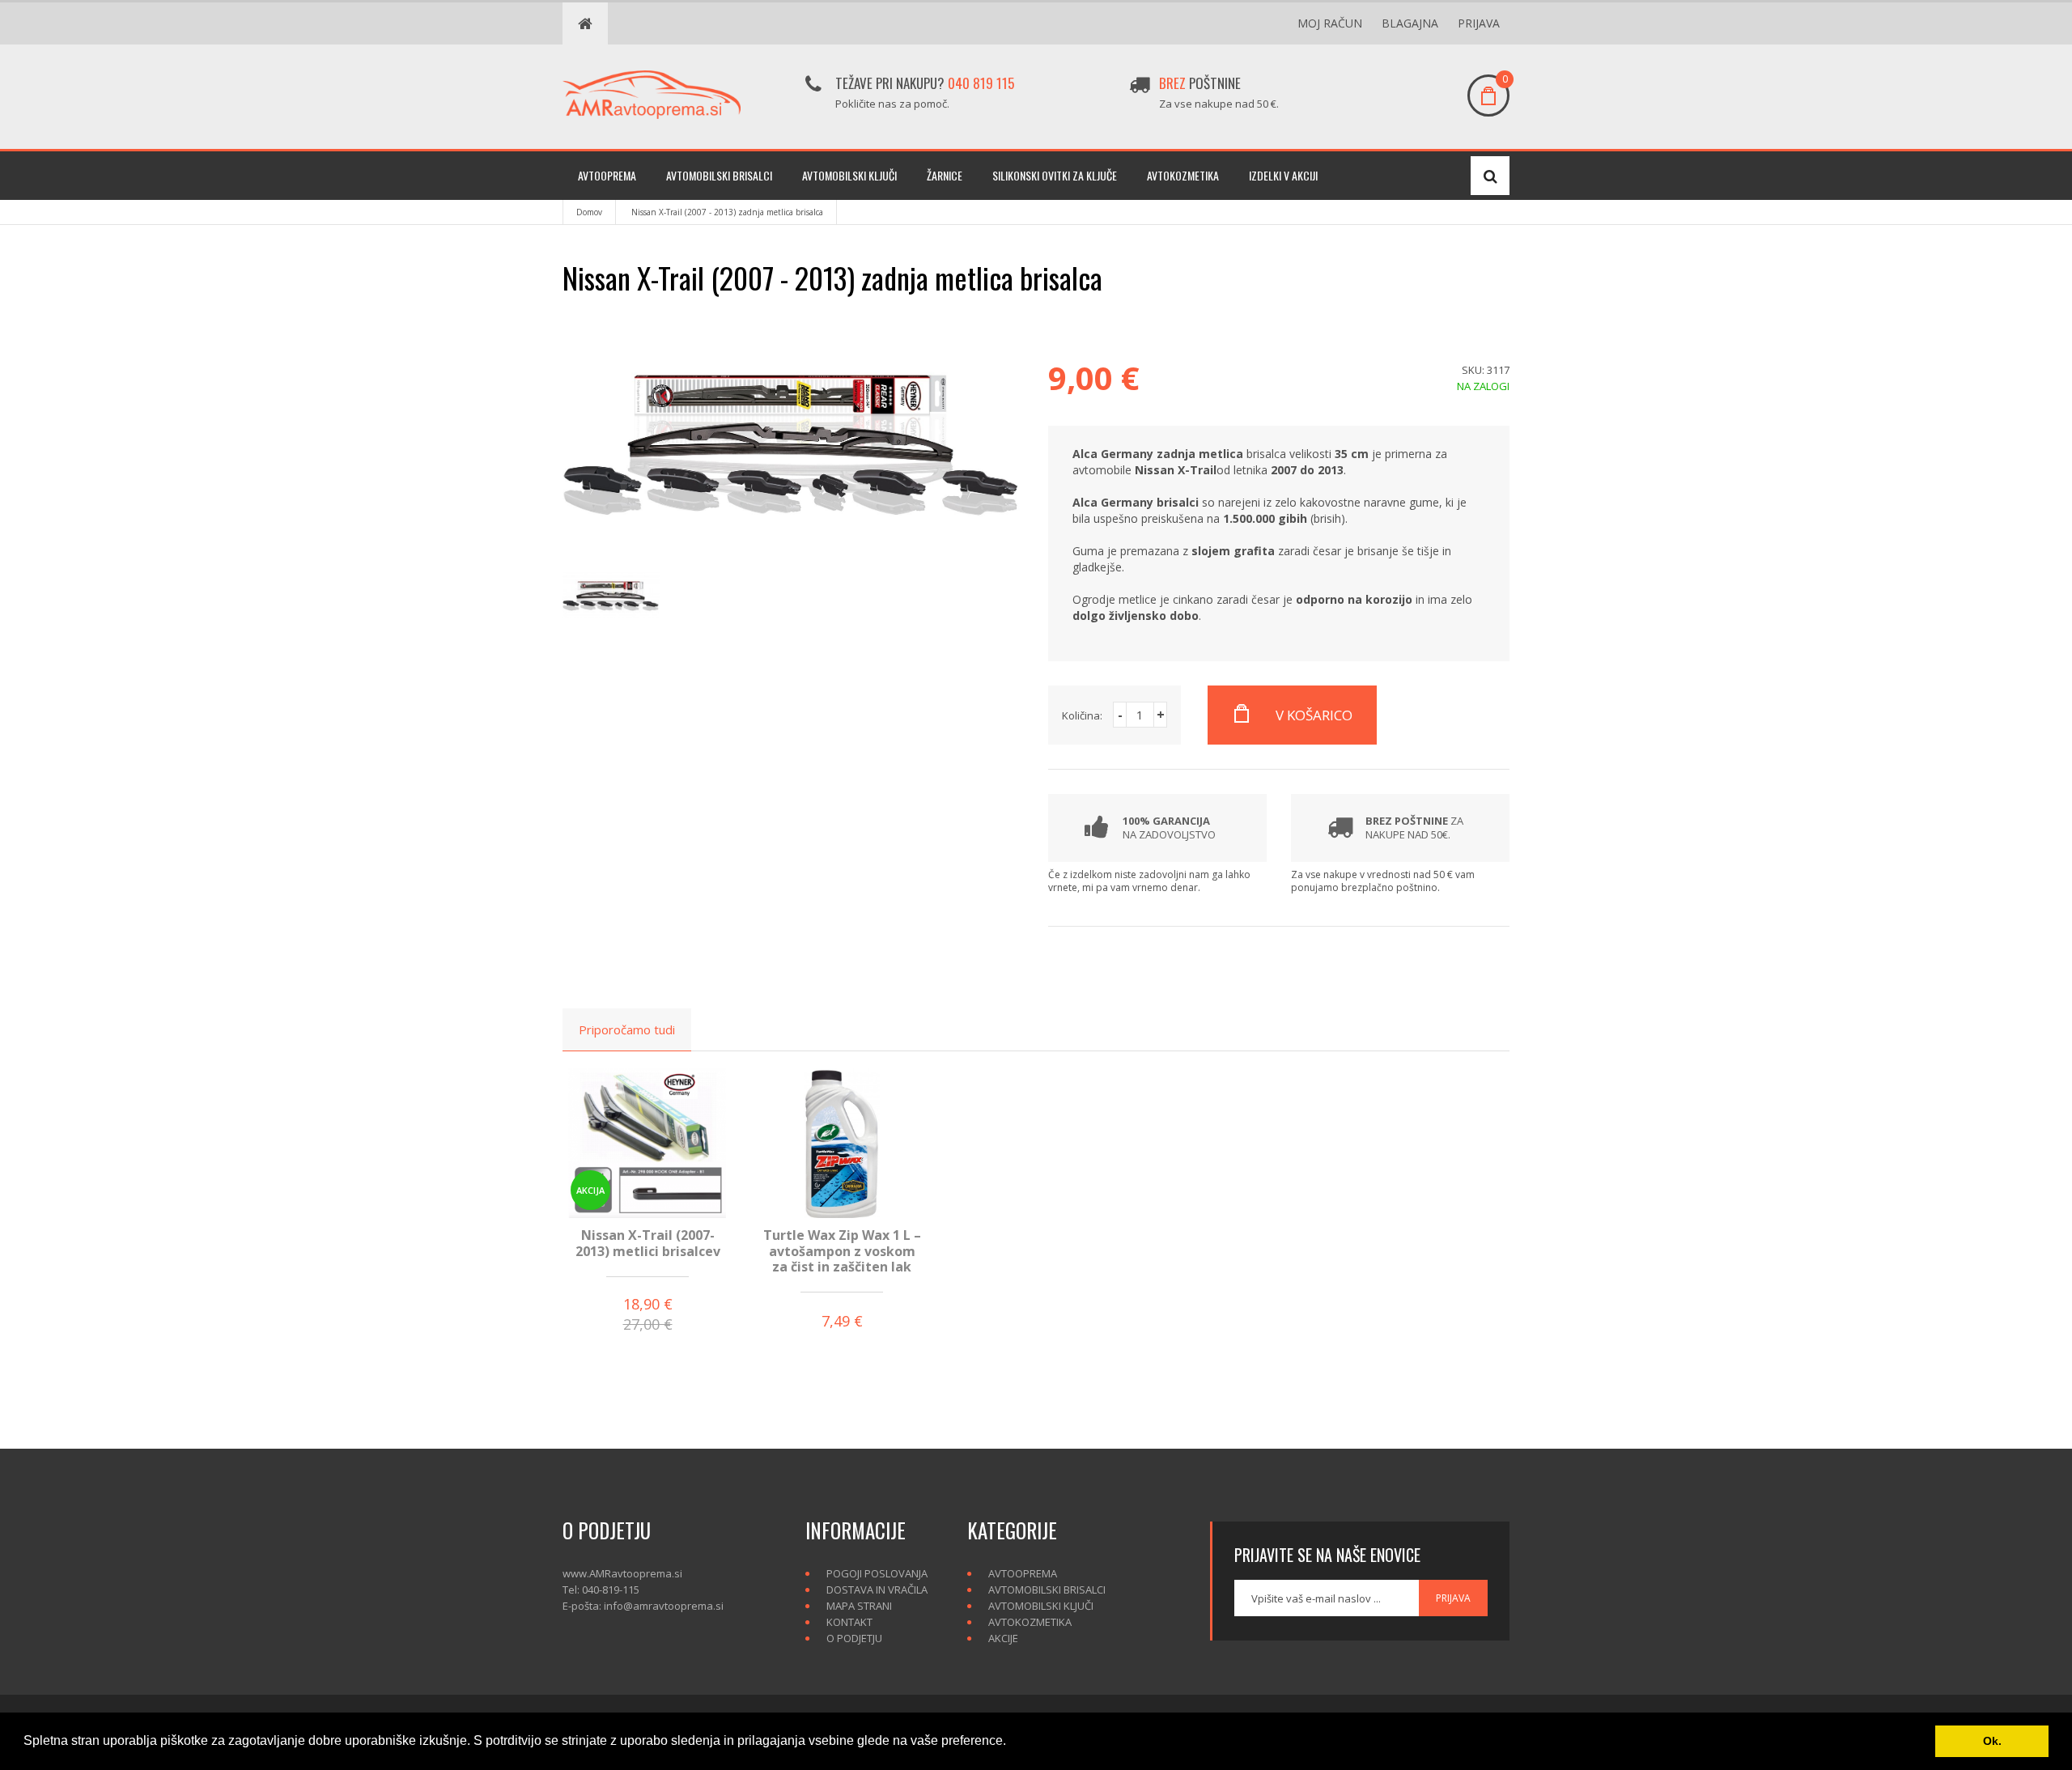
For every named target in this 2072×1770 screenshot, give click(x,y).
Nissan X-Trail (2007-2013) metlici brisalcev (648, 1243)
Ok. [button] (1992, 1741)
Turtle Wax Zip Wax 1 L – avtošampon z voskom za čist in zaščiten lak (842, 1250)
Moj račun (1330, 23)
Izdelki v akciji (1283, 175)
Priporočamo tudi (627, 1029)
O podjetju (854, 1638)
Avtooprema (607, 175)
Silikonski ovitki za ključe (1055, 175)
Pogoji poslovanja (877, 1573)
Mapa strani (859, 1606)
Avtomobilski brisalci (719, 175)
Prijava (1479, 23)
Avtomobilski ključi (849, 175)
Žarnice (945, 175)
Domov (589, 212)
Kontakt (849, 1622)
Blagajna (1410, 23)
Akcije (1003, 1638)
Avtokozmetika (1183, 175)
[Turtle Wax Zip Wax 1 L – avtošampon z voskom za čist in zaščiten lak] (842, 1143)
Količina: (1082, 715)
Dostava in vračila (877, 1590)
